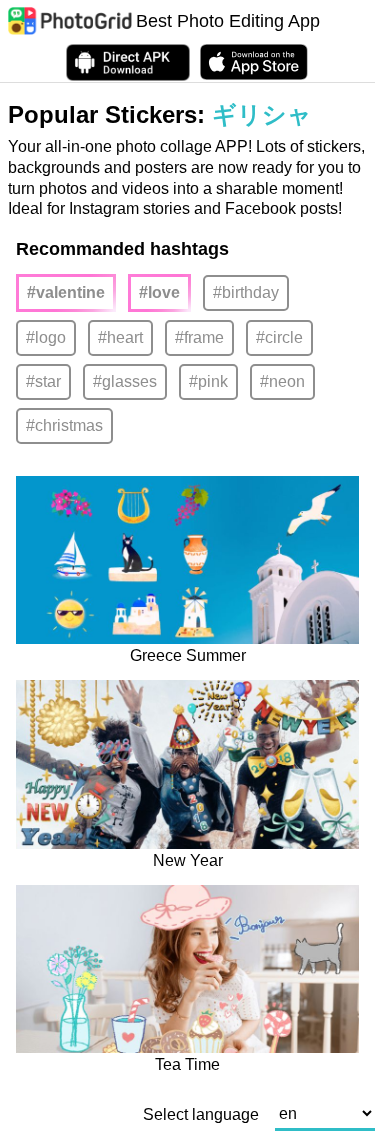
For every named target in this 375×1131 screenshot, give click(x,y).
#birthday (246, 292)
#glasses (125, 381)
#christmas (64, 425)
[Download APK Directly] (128, 62)
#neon (282, 381)
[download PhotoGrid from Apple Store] (254, 62)
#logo (46, 337)
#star (43, 381)
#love (159, 292)
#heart (120, 337)
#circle (279, 337)
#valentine (66, 292)
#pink (208, 381)
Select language (201, 1115)
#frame (199, 337)
